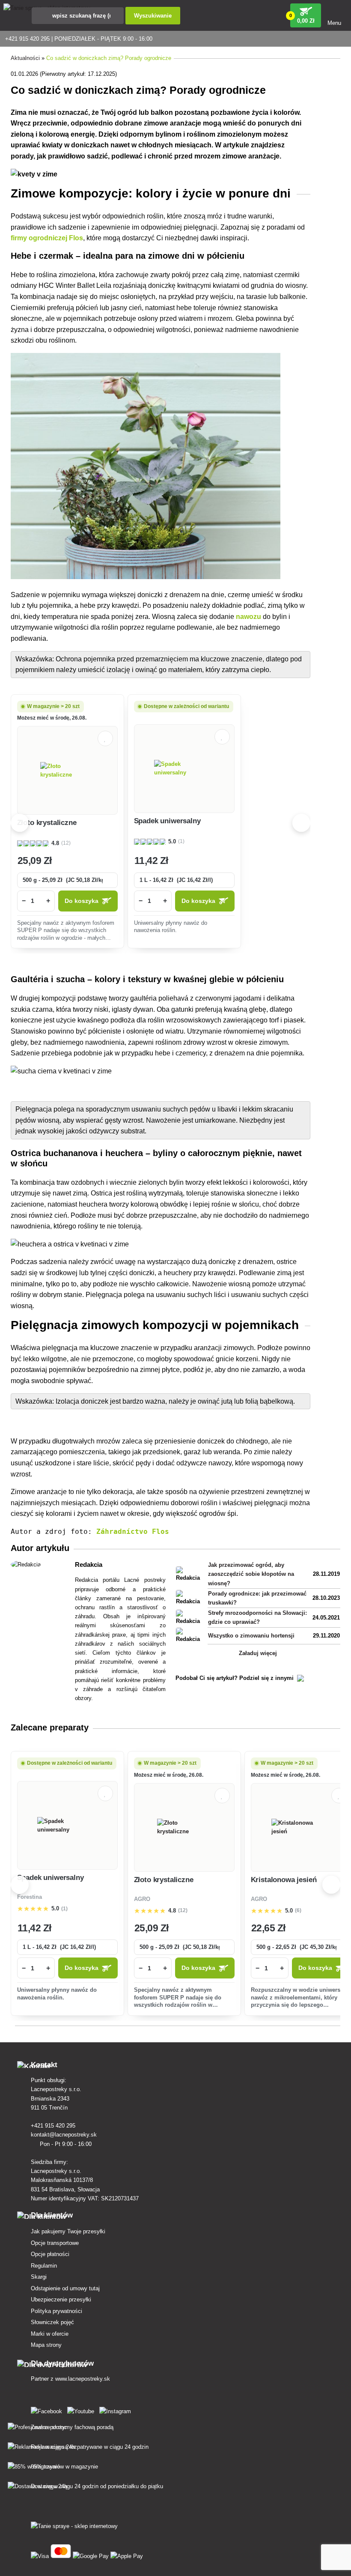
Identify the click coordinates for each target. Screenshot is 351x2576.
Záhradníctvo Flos (133, 1532)
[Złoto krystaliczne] (67, 771)
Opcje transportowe (55, 2243)
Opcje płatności (50, 2254)
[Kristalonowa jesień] (301, 1827)
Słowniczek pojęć (52, 2322)
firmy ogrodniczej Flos (47, 238)
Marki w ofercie (50, 2334)
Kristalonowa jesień (284, 1880)
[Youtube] (82, 2410)
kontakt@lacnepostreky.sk (65, 2135)
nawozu (248, 617)
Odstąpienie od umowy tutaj (65, 2288)
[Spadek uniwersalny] (184, 768)
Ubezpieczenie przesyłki (61, 2300)
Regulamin (44, 2266)
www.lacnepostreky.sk (83, 2379)
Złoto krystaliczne (47, 823)
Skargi (39, 2277)
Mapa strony (46, 2345)
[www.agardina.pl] (48, 2410)
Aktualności (25, 58)
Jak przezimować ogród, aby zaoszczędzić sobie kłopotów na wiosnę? (251, 1574)
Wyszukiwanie (153, 16)
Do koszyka (82, 901)
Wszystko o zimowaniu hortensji (251, 1636)
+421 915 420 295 (54, 2126)
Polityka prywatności (57, 2311)
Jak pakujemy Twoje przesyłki (68, 2231)
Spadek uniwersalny (167, 821)
